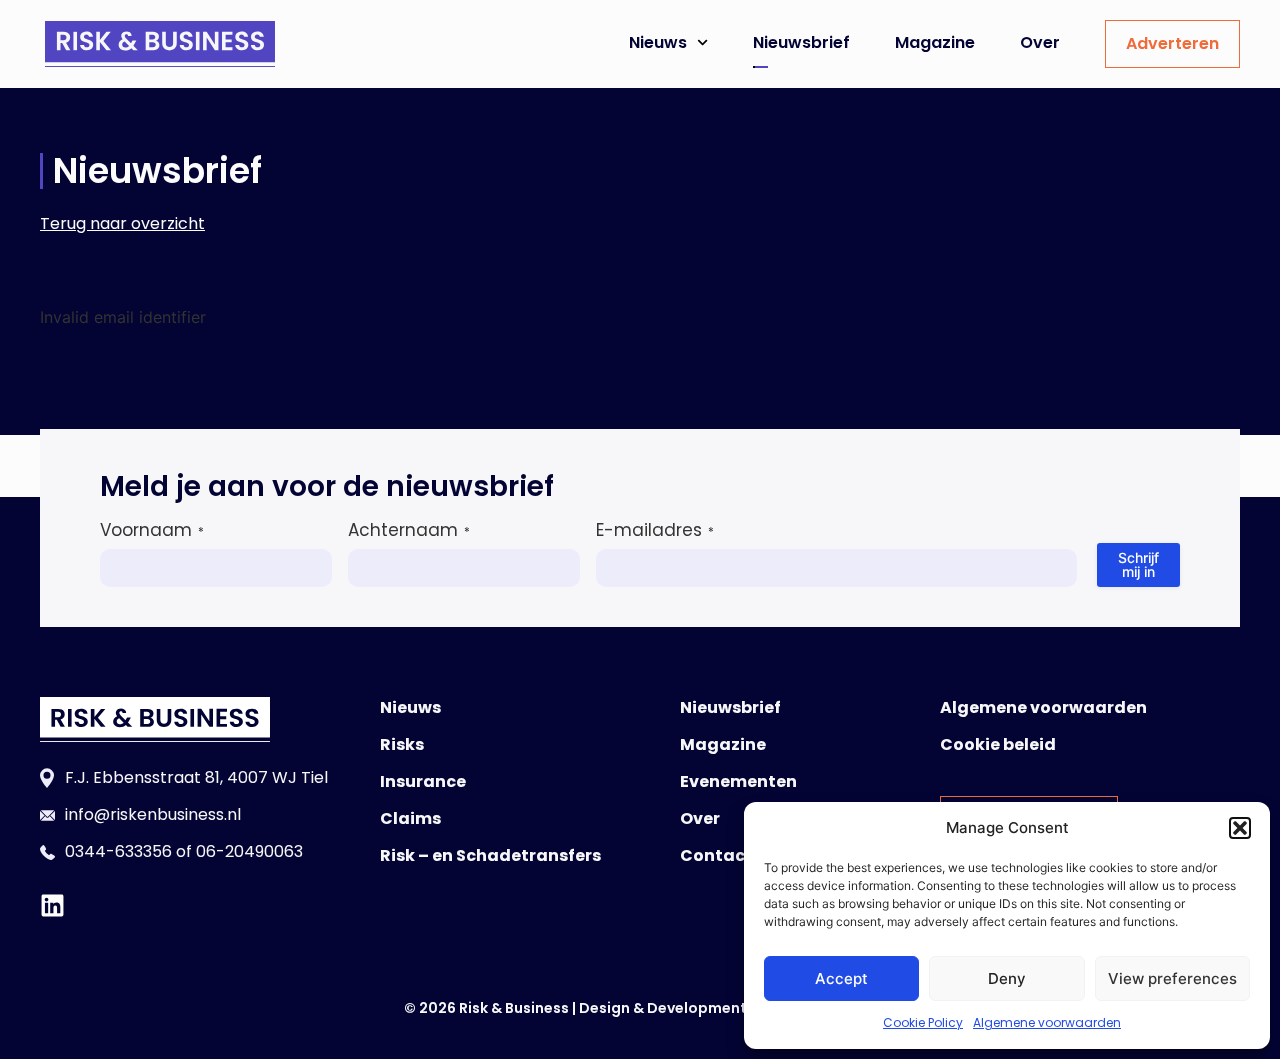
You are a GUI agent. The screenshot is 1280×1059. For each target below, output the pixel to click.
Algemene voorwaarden (1047, 1022)
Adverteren (1172, 43)
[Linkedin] (52, 905)
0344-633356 (118, 851)
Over (1040, 42)
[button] (1240, 828)
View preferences (1172, 978)
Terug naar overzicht (122, 223)
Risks (402, 744)
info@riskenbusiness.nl (153, 814)
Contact (716, 855)
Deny (1007, 978)
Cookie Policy (923, 1022)
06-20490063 (249, 851)
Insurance (423, 781)
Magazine (935, 42)
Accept (841, 978)
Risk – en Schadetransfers (490, 855)
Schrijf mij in (1138, 564)
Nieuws (658, 42)
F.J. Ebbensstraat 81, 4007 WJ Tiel (196, 777)
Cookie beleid (998, 744)
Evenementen (738, 781)
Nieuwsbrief (801, 42)
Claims (410, 818)
